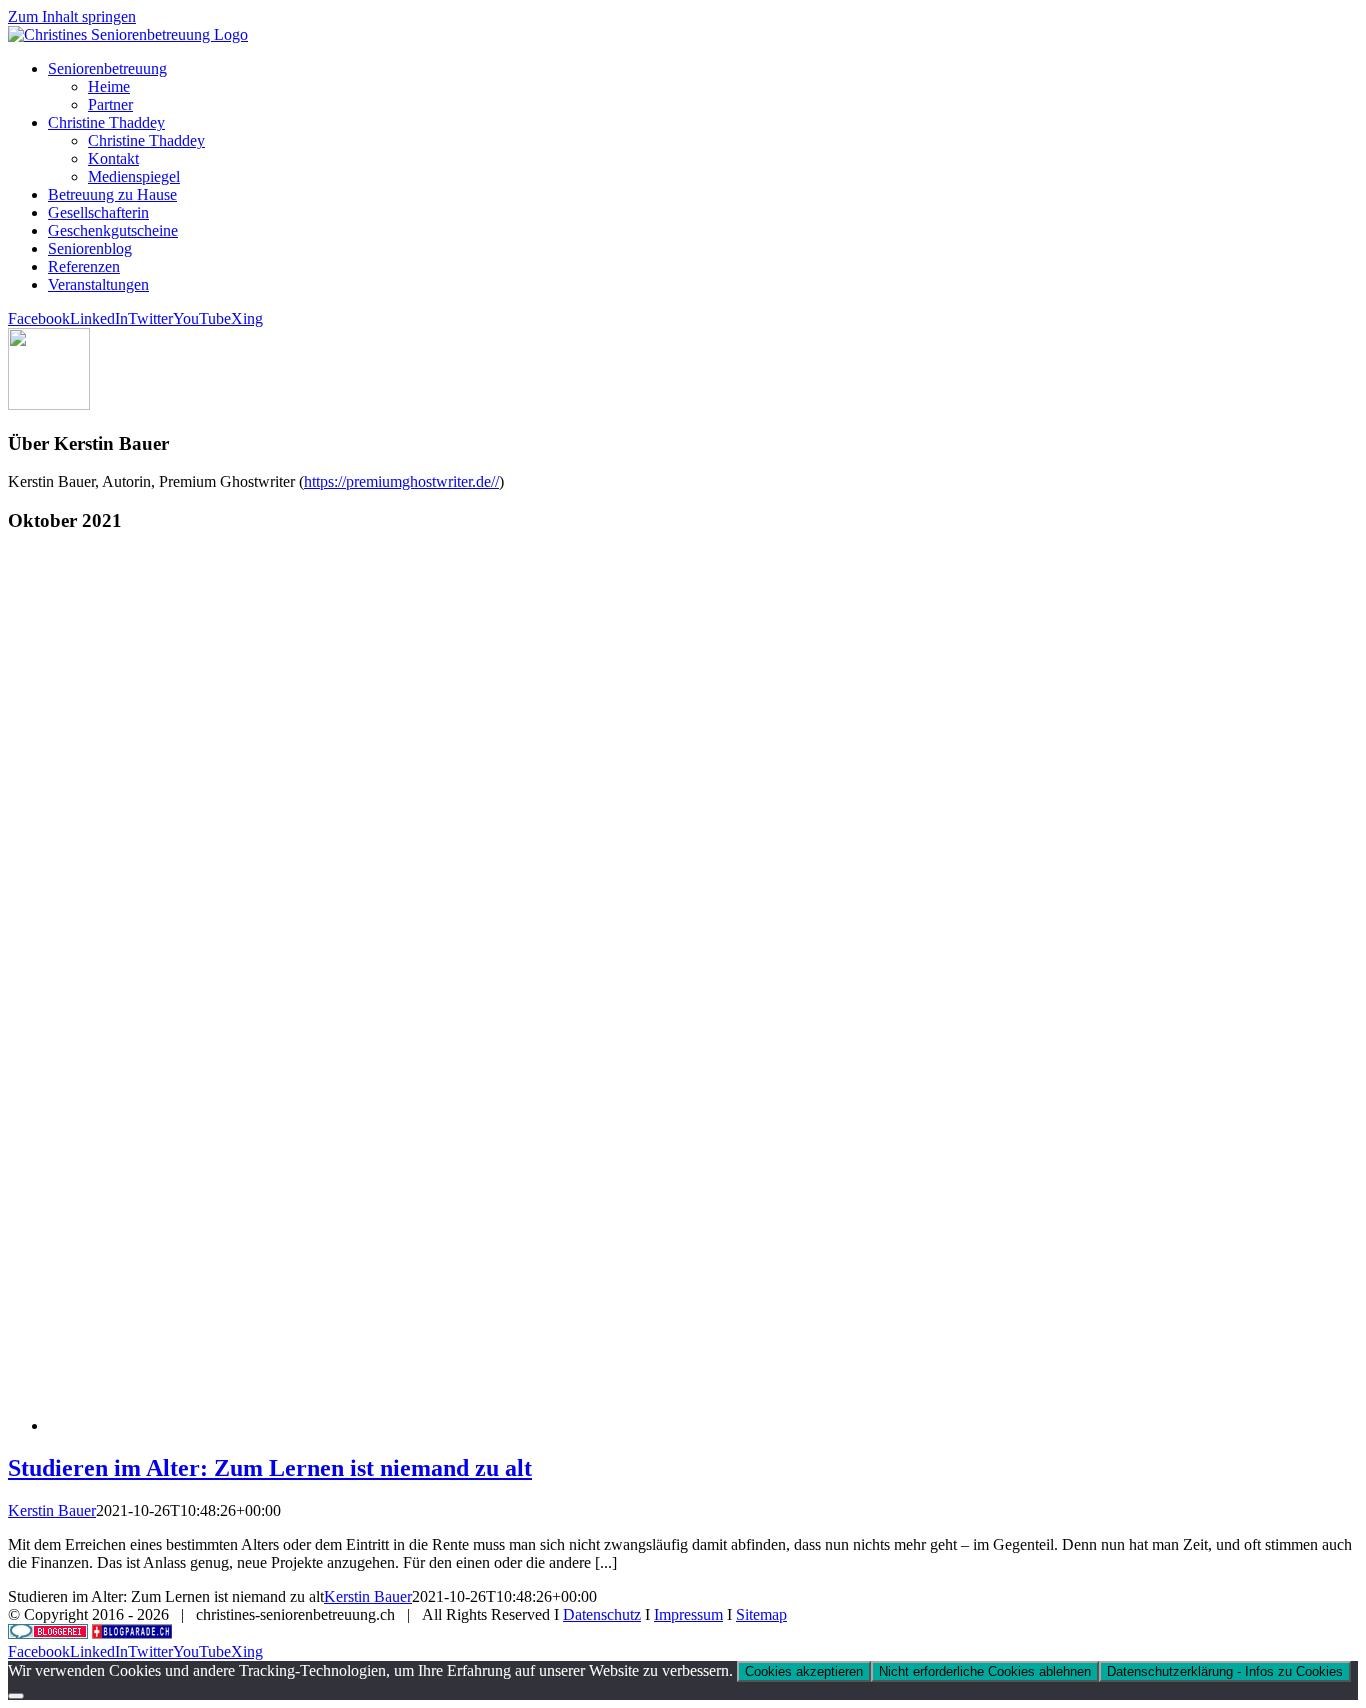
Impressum (688, 1614)
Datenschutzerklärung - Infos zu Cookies (1225, 1671)
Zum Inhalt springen (72, 16)
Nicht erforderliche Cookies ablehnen (985, 1671)
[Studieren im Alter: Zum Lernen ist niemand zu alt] (648, 1425)
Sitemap (761, 1614)
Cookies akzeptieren (804, 1671)
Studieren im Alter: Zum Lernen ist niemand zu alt (270, 1468)
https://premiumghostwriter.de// (401, 481)
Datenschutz (602, 1614)
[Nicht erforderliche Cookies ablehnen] (16, 1696)
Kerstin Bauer (52, 1510)
